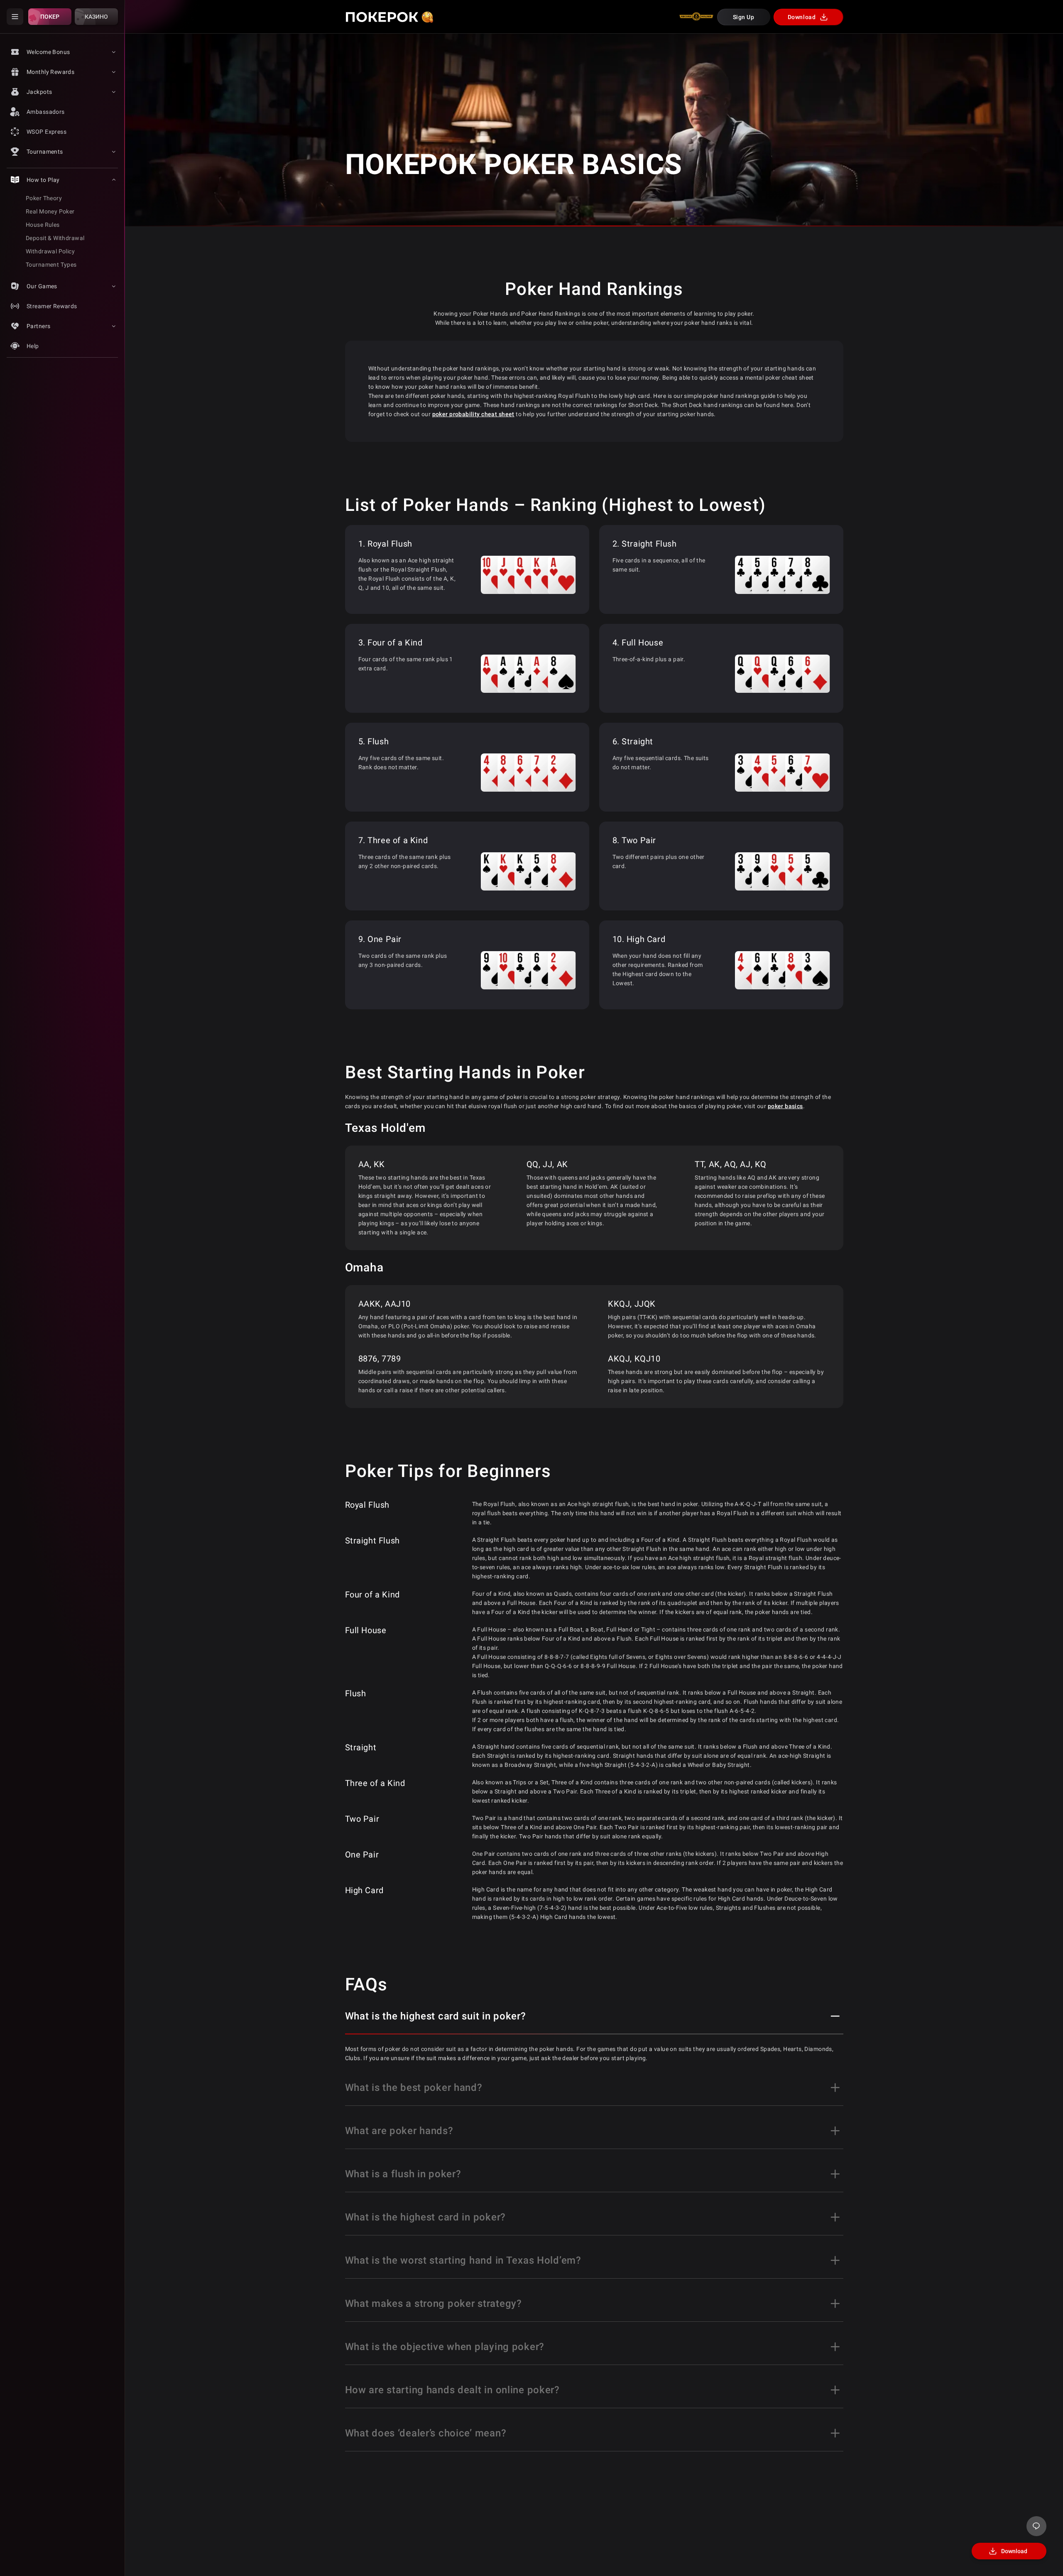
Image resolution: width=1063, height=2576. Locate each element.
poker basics (785, 1106)
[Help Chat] (1036, 2526)
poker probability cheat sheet (473, 414)
